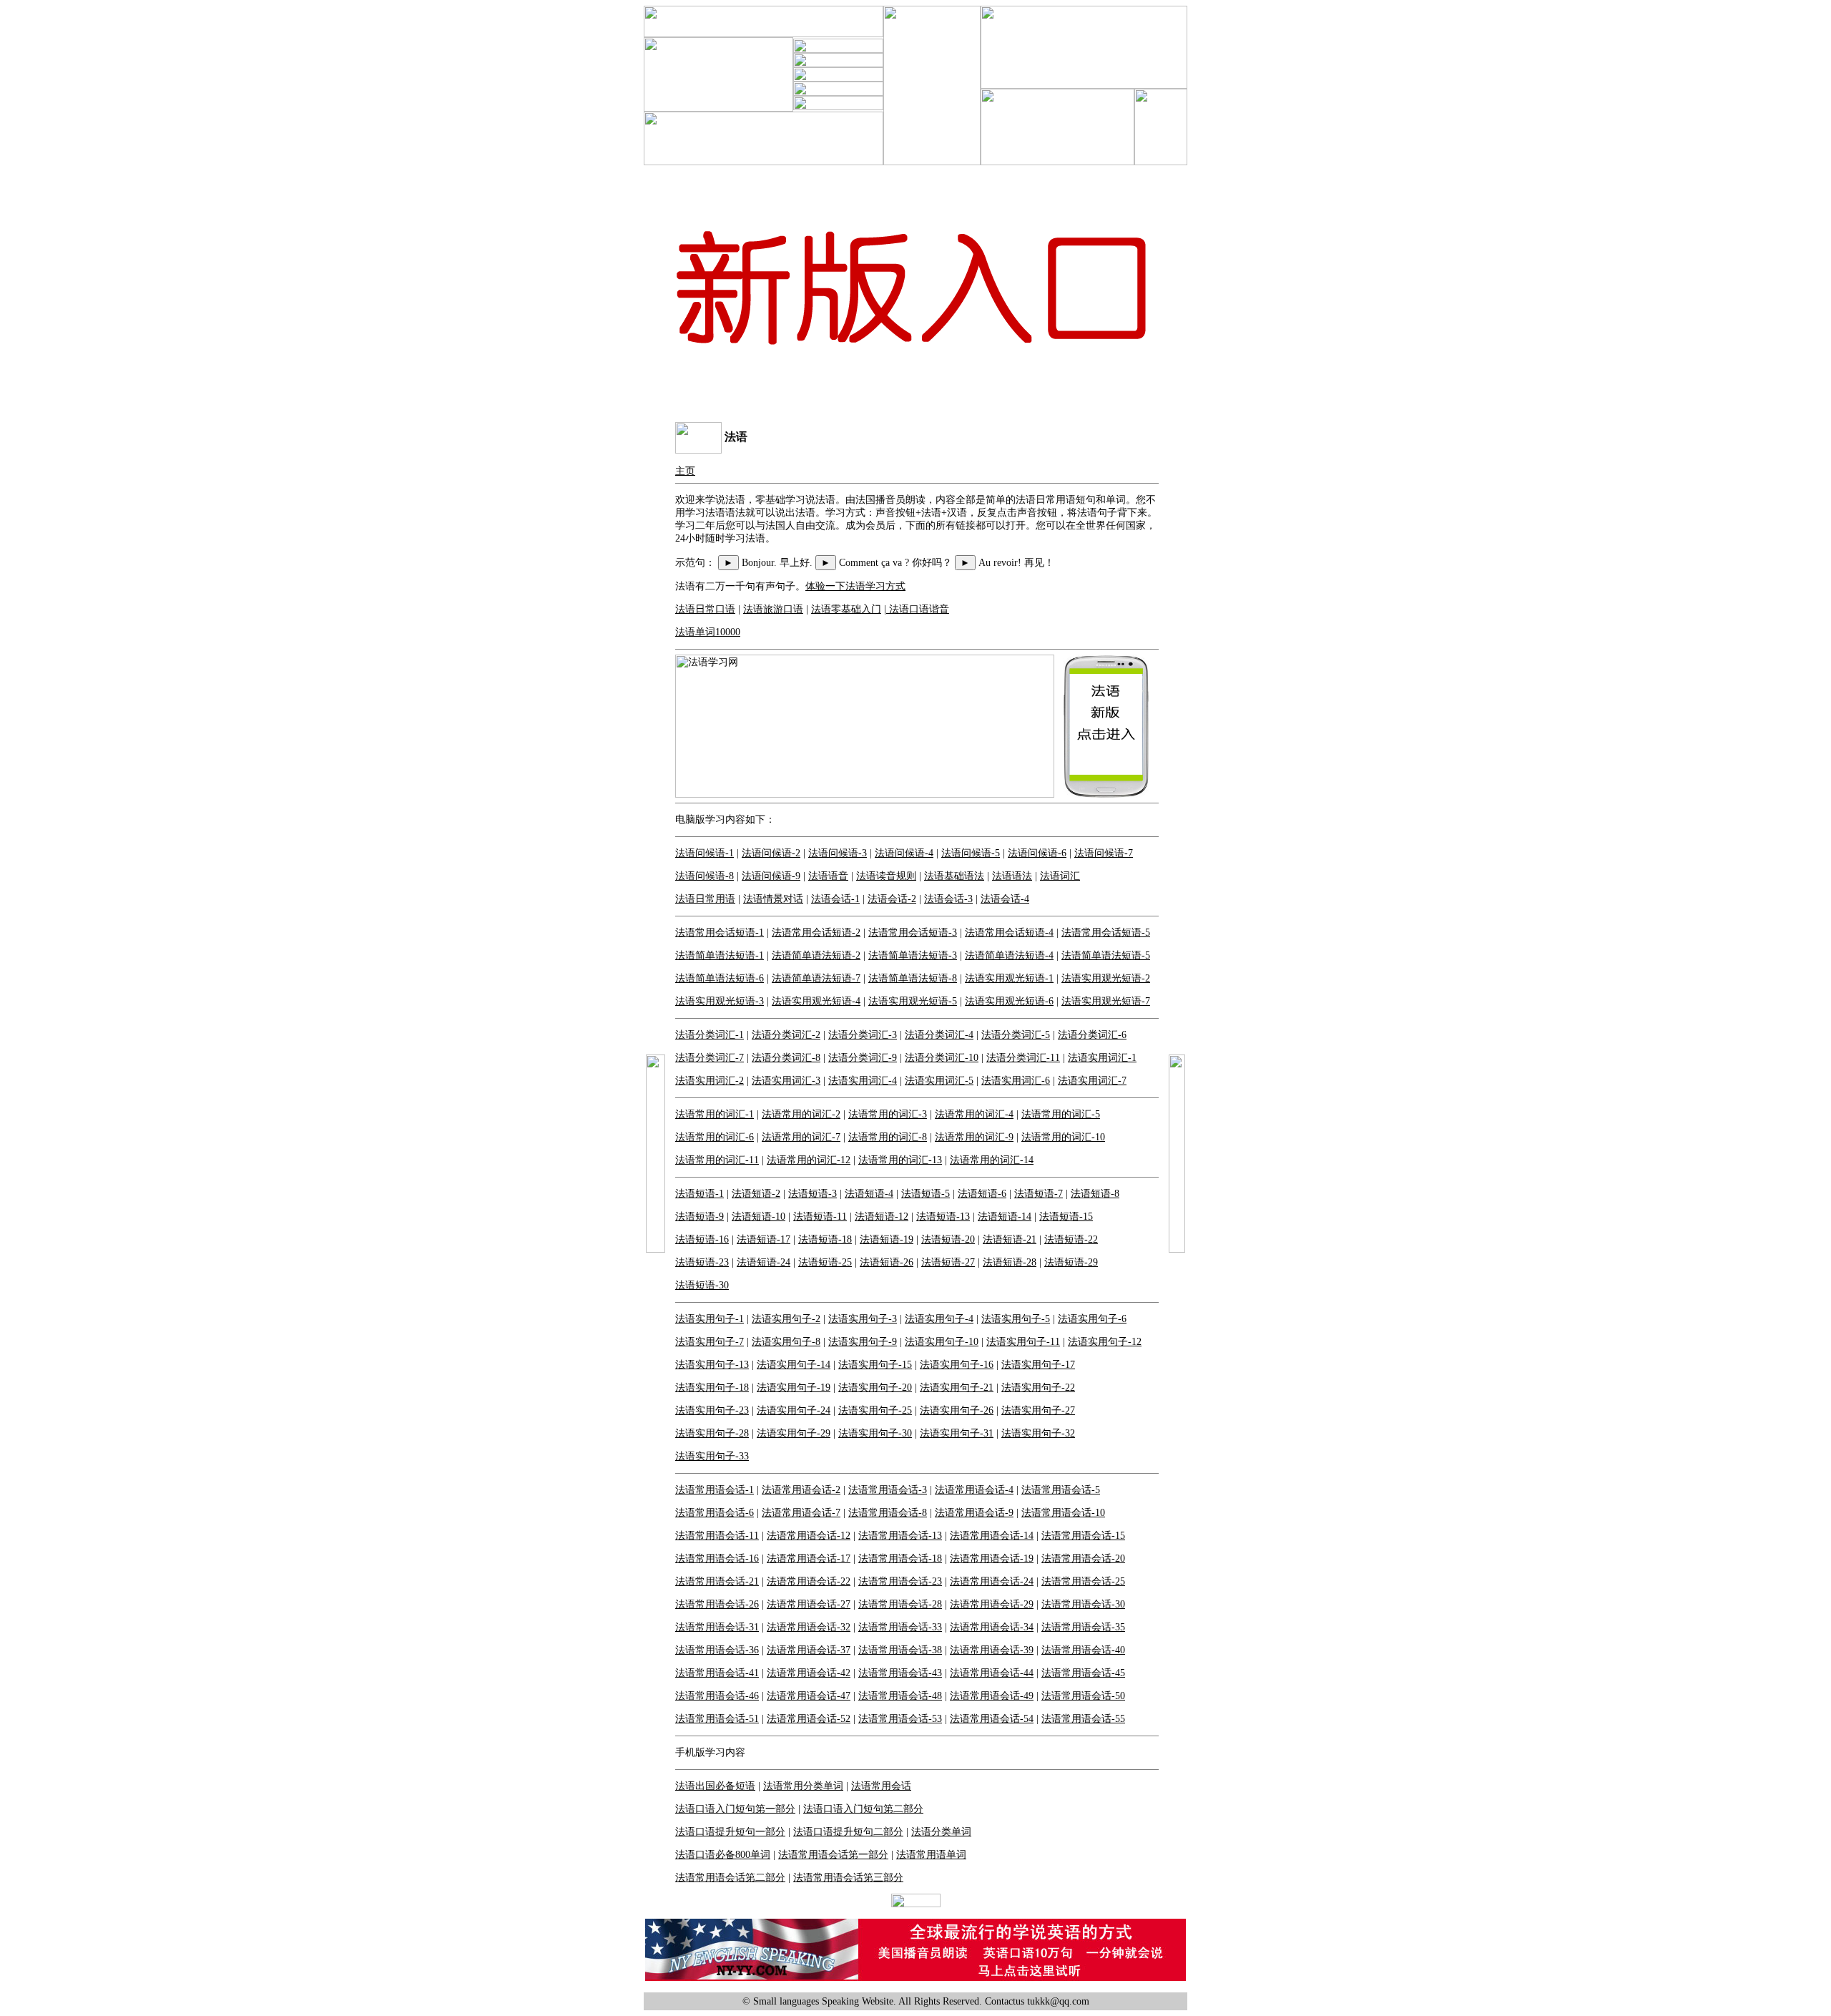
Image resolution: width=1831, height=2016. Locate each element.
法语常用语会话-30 (1083, 1604)
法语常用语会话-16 (717, 1559)
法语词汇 (1060, 876)
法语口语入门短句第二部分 (863, 1809)
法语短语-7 (1039, 1194)
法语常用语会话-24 (992, 1581)
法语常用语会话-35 (1083, 1627)
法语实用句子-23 (712, 1410)
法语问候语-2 (771, 853)
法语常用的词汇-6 (715, 1137)
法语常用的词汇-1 (715, 1114)
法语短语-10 (759, 1217)
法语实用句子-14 (794, 1365)
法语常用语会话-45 (1083, 1673)
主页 (685, 471)
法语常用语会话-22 (809, 1581)
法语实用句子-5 (1016, 1319)
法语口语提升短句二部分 (848, 1832)
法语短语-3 (813, 1194)
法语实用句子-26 (957, 1410)
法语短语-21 (1010, 1239)
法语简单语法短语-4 (1009, 955)
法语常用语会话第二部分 (730, 1878)
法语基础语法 (954, 876)
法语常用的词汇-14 (992, 1160)
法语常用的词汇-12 (809, 1160)
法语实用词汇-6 (1016, 1081)
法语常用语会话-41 (717, 1673)
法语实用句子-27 (1038, 1410)
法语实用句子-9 (863, 1342)
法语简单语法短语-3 (913, 955)
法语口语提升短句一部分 (730, 1832)
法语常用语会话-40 (1083, 1650)
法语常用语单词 (931, 1855)
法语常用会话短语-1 (720, 933)
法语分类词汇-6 (1092, 1035)
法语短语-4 (869, 1194)
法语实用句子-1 (710, 1319)
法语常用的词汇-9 (974, 1137)
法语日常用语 (705, 899)
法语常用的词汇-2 (801, 1114)
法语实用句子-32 (1038, 1433)
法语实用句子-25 (875, 1410)
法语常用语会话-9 (974, 1513)
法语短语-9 (699, 1217)
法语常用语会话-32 (809, 1627)
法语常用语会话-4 (974, 1490)
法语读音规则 (886, 876)
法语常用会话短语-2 (816, 933)
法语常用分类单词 (803, 1786)
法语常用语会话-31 (717, 1627)
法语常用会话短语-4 (1009, 933)
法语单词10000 (708, 632)
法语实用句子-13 (712, 1365)
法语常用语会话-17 (809, 1559)
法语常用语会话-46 (717, 1696)
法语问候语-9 (771, 876)
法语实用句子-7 (710, 1342)
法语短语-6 (982, 1194)
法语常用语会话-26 (717, 1604)
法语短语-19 (887, 1239)
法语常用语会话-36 (717, 1650)
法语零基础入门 (846, 609)
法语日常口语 (705, 609)
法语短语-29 (1071, 1262)
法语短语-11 (820, 1217)
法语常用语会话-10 (1063, 1513)
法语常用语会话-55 (1083, 1719)
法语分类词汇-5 (1016, 1035)
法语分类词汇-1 (710, 1035)
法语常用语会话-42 (809, 1673)
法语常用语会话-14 (992, 1536)
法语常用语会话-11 (717, 1536)
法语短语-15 (1066, 1217)
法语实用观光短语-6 (1009, 1001)
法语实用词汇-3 (786, 1081)
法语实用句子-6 (1092, 1319)
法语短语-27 (948, 1262)
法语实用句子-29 (794, 1433)
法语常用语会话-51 (717, 1719)
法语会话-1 (835, 899)
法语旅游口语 (773, 609)
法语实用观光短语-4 (816, 1001)
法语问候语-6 (1037, 853)
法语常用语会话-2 (801, 1490)
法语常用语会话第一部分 (833, 1855)
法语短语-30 (702, 1285)
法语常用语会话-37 (809, 1650)
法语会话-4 (1005, 899)
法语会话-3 (948, 899)
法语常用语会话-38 (900, 1650)
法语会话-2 (892, 899)
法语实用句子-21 (957, 1388)
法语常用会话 (881, 1786)
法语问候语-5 (971, 853)
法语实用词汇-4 (863, 1081)
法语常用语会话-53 (900, 1719)
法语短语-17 (764, 1239)
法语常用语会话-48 (900, 1696)
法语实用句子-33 (712, 1456)
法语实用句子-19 (794, 1388)
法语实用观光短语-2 (1106, 978)
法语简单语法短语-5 (1106, 955)
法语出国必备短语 (715, 1786)
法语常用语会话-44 (992, 1673)
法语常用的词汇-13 (900, 1160)
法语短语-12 (882, 1217)
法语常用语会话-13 (900, 1536)
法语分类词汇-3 (863, 1035)
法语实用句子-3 (863, 1319)
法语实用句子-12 (1105, 1342)
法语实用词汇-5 (939, 1081)
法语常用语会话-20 (1083, 1559)
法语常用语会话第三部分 (848, 1878)
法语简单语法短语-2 (816, 955)
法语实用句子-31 (957, 1433)
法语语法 (1012, 876)
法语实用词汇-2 (710, 1081)
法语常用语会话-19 (992, 1559)
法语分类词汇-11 (1023, 1058)
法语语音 (828, 876)
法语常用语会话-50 (1083, 1696)
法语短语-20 (948, 1239)
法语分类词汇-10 (942, 1058)
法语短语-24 (764, 1262)
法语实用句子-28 (712, 1433)
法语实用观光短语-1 (1009, 978)
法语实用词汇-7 (1092, 1081)
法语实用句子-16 (957, 1365)
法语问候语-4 (904, 853)
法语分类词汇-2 (786, 1035)
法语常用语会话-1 (715, 1490)
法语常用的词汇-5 (1061, 1114)
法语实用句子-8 (786, 1342)
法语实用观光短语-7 (1106, 1001)
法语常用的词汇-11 (717, 1160)
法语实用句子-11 (1023, 1342)
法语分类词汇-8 (786, 1058)
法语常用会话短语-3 (913, 933)
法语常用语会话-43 (900, 1673)
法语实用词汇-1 (1102, 1058)
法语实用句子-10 (942, 1342)
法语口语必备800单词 (723, 1855)
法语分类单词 (941, 1832)
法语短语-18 (825, 1239)
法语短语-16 (702, 1239)
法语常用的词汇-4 (974, 1114)
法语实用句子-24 (794, 1410)
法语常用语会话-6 (715, 1513)
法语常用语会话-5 (1061, 1490)
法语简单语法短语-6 (720, 978)
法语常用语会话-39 (992, 1650)
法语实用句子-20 (875, 1388)
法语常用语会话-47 (809, 1696)
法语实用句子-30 (875, 1433)
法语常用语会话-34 (992, 1627)
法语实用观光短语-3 (720, 1001)
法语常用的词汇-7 (801, 1137)
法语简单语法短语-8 (913, 978)
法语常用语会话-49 (992, 1696)
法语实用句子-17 (1038, 1365)
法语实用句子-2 (786, 1319)
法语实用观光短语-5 (913, 1001)
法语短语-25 (825, 1262)
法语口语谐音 (918, 609)
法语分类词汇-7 (710, 1058)
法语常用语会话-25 (1083, 1581)
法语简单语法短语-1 (720, 955)
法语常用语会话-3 (888, 1490)
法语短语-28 (1010, 1262)
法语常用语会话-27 (809, 1604)
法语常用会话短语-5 (1106, 933)
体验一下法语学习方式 (855, 586)
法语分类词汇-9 (863, 1058)
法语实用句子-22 (1038, 1388)
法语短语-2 (756, 1194)
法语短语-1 (699, 1194)
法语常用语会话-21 (717, 1581)
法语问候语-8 (705, 876)
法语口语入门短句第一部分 (735, 1809)
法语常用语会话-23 (900, 1581)
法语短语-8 (1095, 1194)
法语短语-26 (887, 1262)
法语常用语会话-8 (888, 1513)
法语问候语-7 (1104, 853)
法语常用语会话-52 (809, 1719)
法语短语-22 (1071, 1239)
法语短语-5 (926, 1194)
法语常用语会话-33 (900, 1627)
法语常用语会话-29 (992, 1604)
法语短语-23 (702, 1262)
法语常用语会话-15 (1083, 1536)
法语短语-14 (1005, 1217)
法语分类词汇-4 (939, 1035)
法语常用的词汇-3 (888, 1114)
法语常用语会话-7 (801, 1513)
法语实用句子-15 (875, 1365)
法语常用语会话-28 (900, 1604)
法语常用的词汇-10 (1063, 1137)
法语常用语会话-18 (900, 1559)
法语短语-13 (943, 1217)
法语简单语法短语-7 (816, 978)
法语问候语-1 (705, 853)
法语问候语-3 (838, 853)
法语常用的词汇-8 (888, 1137)
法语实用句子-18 (712, 1388)
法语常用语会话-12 (809, 1536)
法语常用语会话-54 (992, 1719)
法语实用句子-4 (939, 1319)
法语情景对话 (773, 899)
